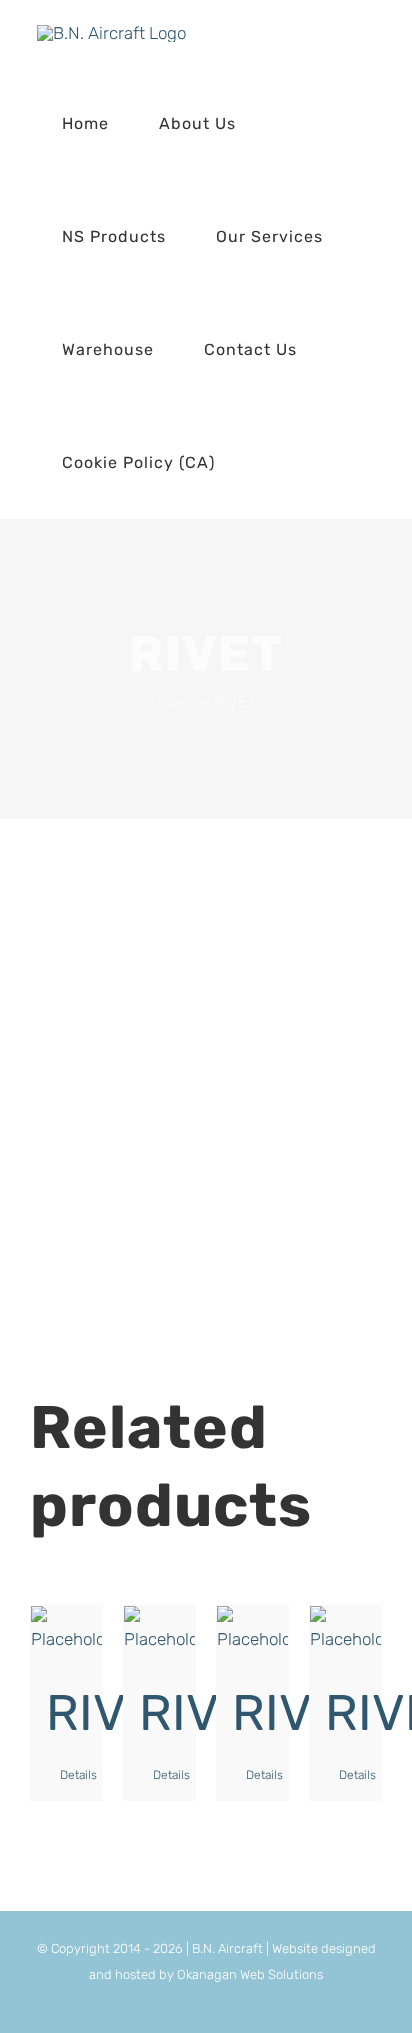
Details (73, 1775)
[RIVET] (66, 1631)
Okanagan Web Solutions (250, 1974)
